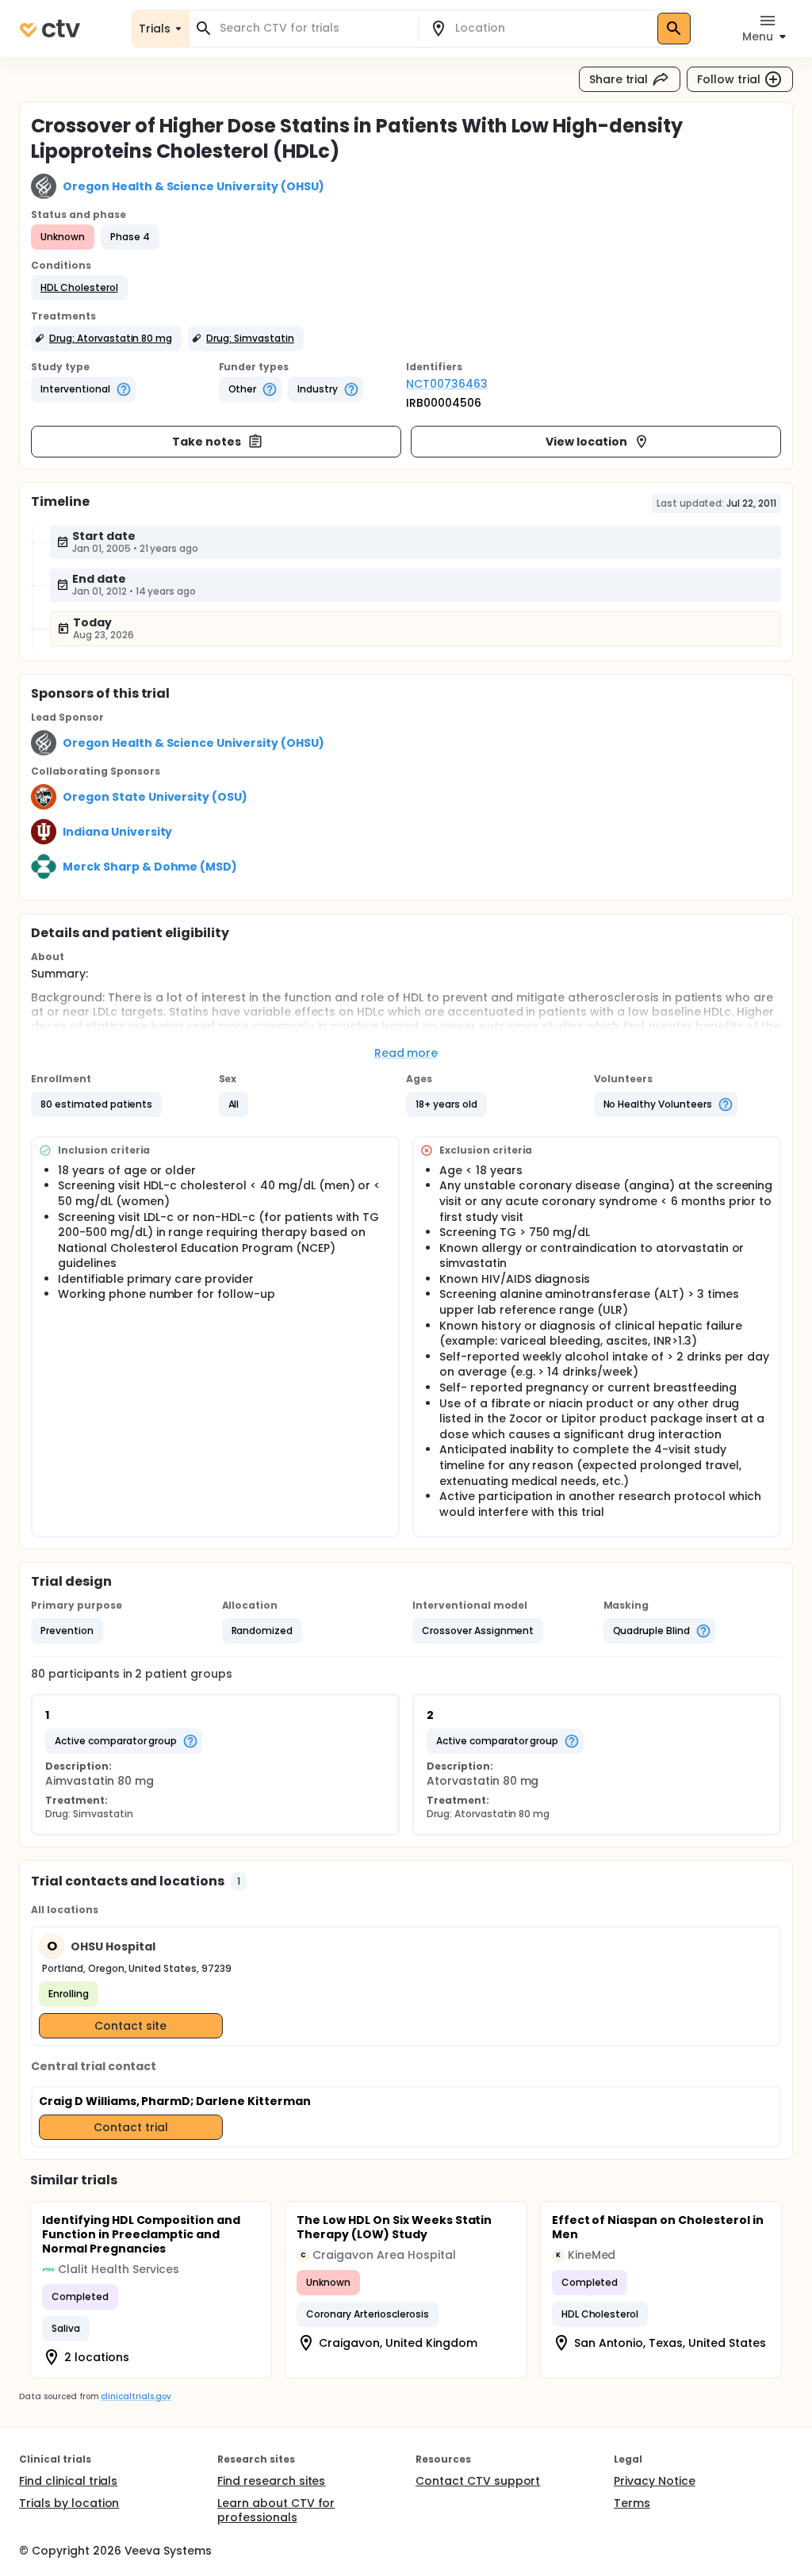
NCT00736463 (447, 384)
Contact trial (131, 2127)
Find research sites (271, 2481)
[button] (79, 288)
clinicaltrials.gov (136, 2396)
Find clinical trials (68, 2481)
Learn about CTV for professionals (276, 2510)
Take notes (207, 442)
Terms (632, 2503)
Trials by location (69, 2503)
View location (586, 442)
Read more (406, 1053)
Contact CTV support (478, 2481)
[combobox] (313, 28)
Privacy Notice (655, 2481)
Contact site (130, 2026)
